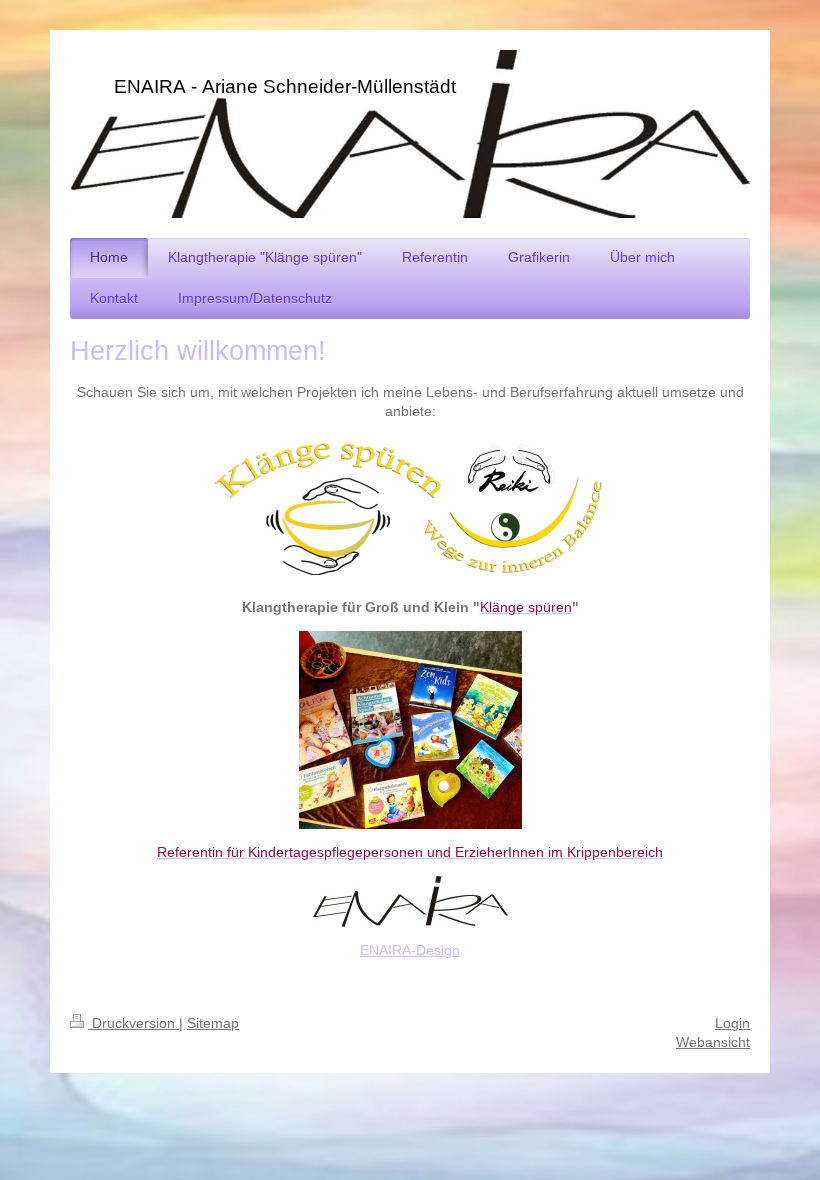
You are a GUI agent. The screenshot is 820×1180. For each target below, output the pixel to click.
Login (732, 1023)
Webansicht (713, 1042)
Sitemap (213, 1023)
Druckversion (133, 1023)
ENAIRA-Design (410, 950)
